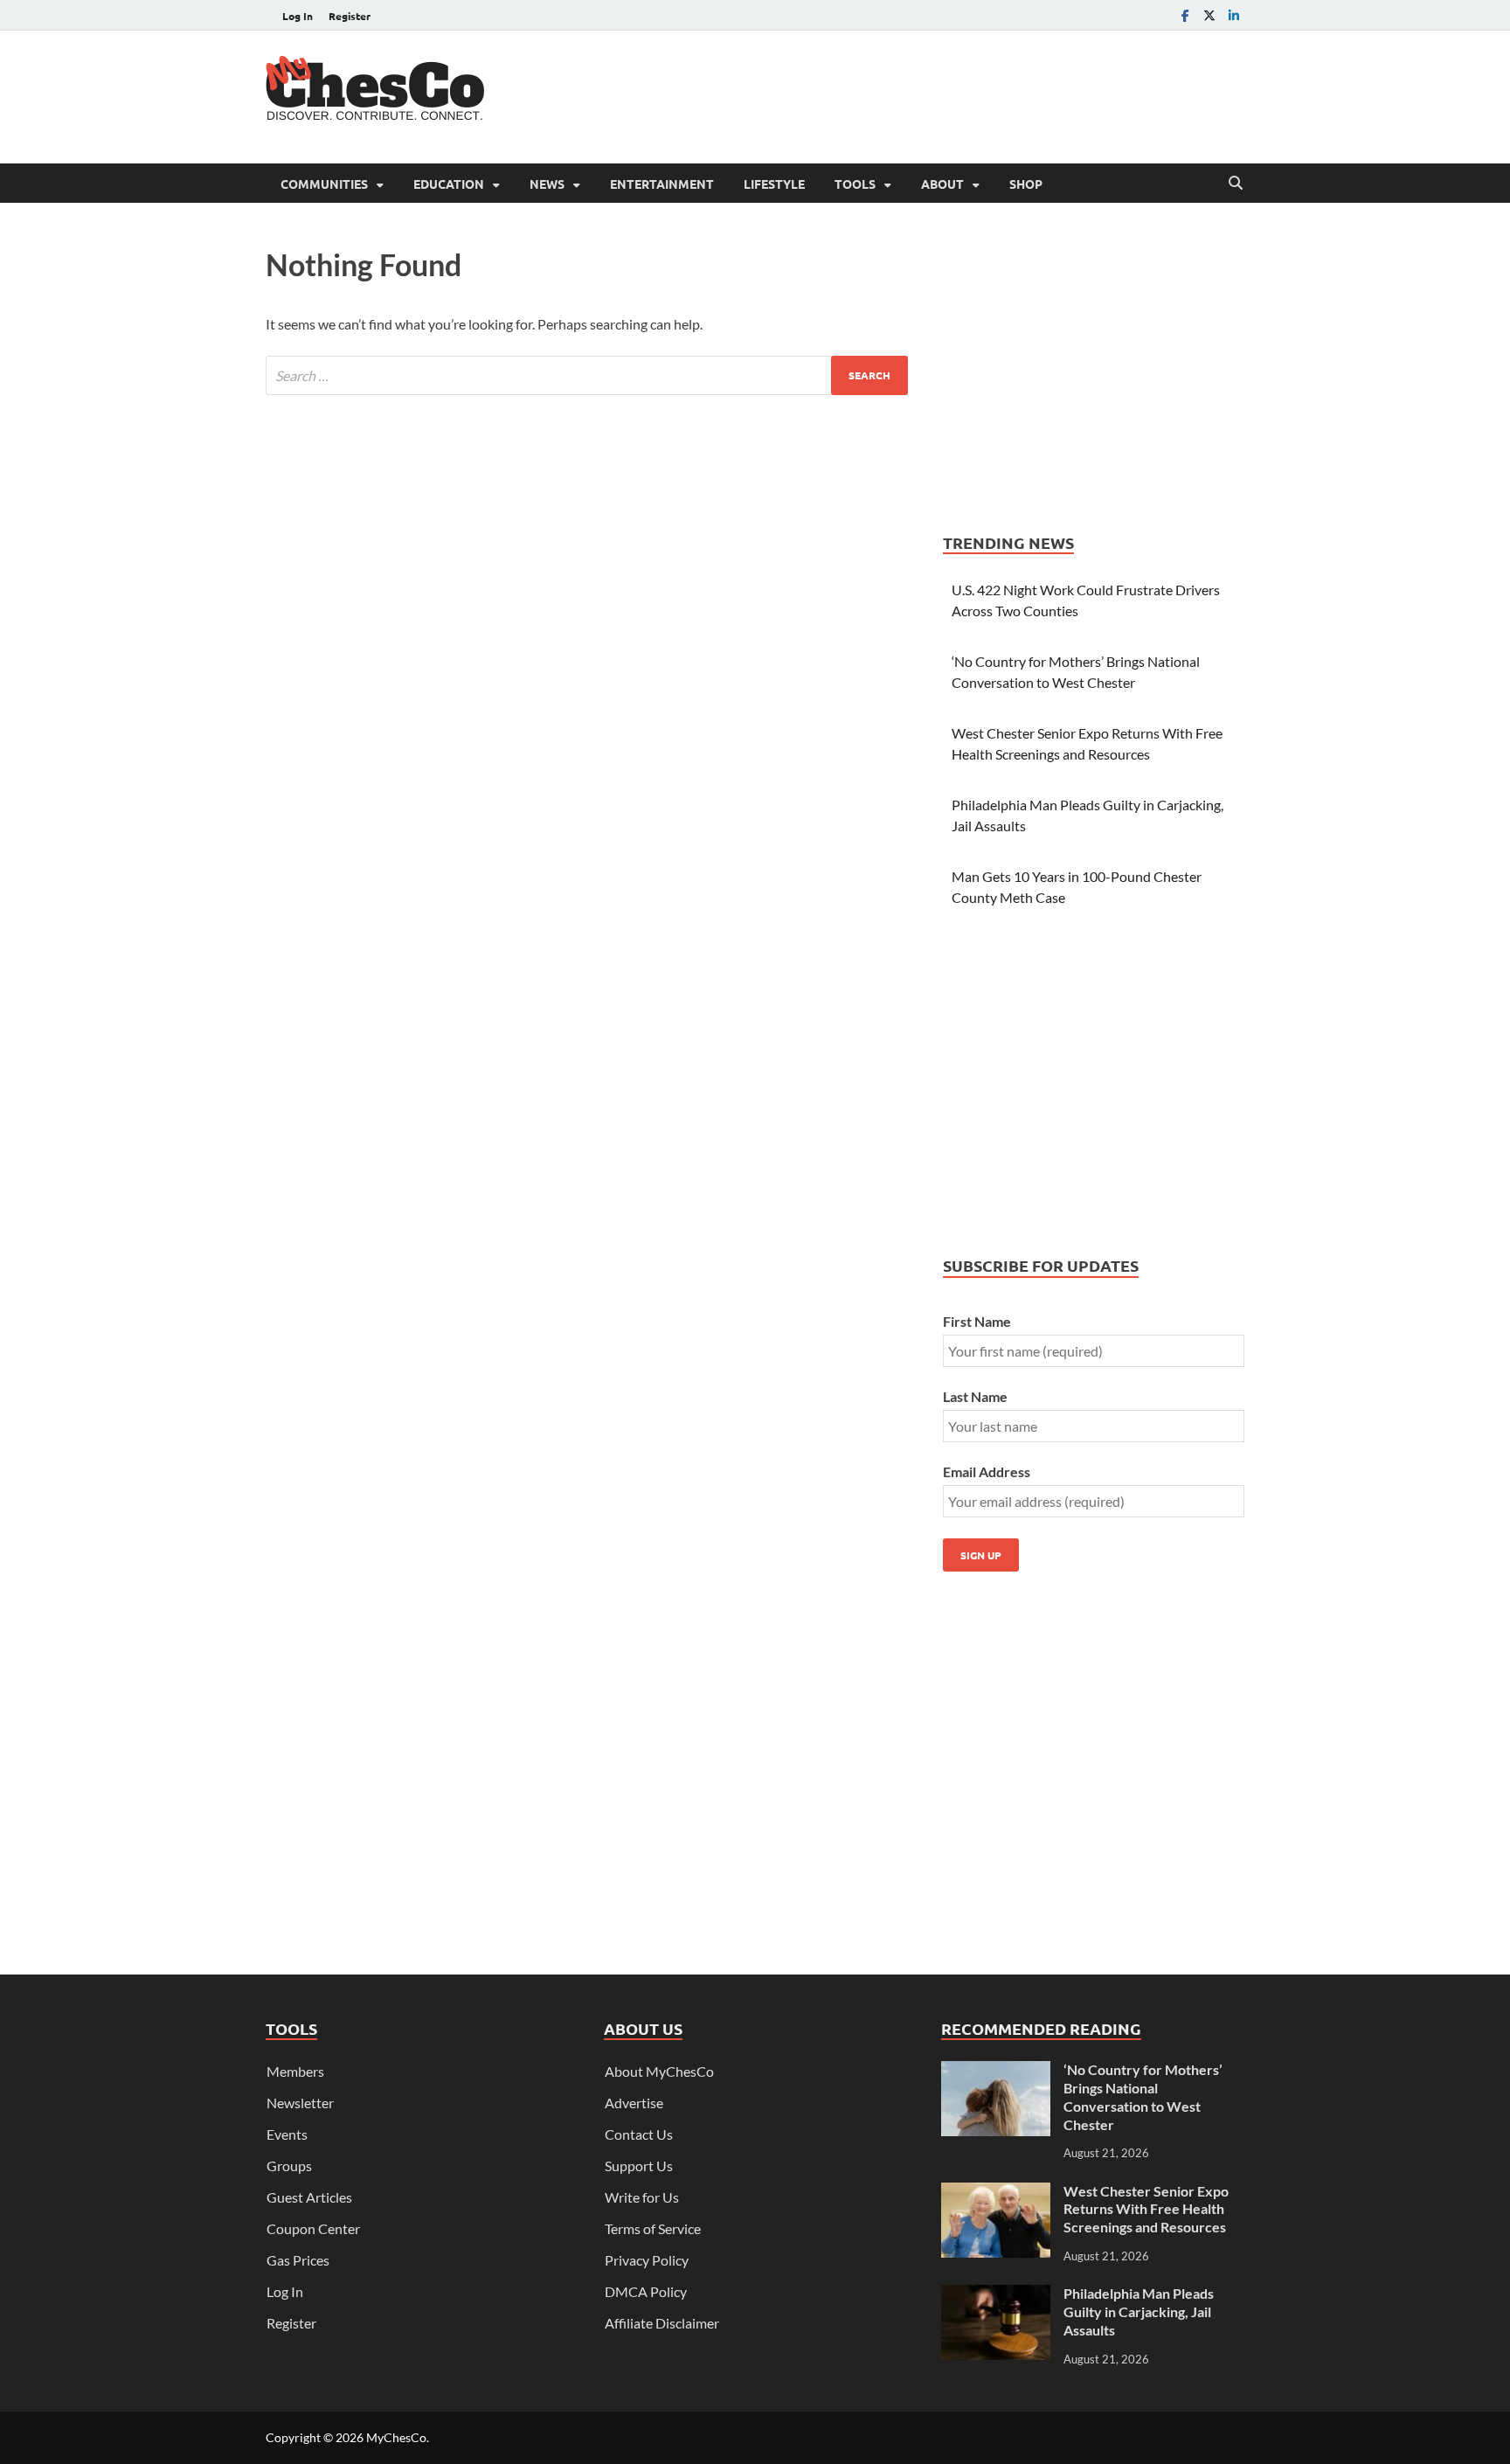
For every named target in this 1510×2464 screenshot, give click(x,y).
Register (350, 16)
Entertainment (662, 184)
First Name (977, 1321)
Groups (289, 2166)
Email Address (987, 1471)
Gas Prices (298, 2260)
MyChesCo (396, 2437)
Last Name (975, 1396)
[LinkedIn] (1234, 15)
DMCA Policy (646, 2291)
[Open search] (1236, 184)
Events (287, 2134)
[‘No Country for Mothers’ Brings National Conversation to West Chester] (996, 2071)
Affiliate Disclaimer (662, 2323)
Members (295, 2071)
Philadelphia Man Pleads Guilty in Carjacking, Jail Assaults (1139, 2311)
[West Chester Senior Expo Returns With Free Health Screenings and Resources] (996, 2193)
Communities (324, 184)
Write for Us (642, 2197)
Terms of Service (653, 2228)
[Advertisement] (926, 94)
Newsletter (300, 2103)
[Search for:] (587, 375)
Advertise (634, 2103)
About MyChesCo (659, 2071)
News (547, 184)
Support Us (639, 2166)
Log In (298, 16)
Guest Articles (309, 2197)
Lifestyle (774, 184)
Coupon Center (313, 2228)
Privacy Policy (647, 2260)
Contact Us (639, 2134)
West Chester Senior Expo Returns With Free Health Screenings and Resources (1146, 2209)
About (942, 184)
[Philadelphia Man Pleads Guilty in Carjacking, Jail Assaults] (996, 2295)
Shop (1026, 184)
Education (449, 184)
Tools (855, 184)
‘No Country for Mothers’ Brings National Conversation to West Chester (1143, 2096)
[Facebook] (1185, 15)
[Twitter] (1209, 15)
